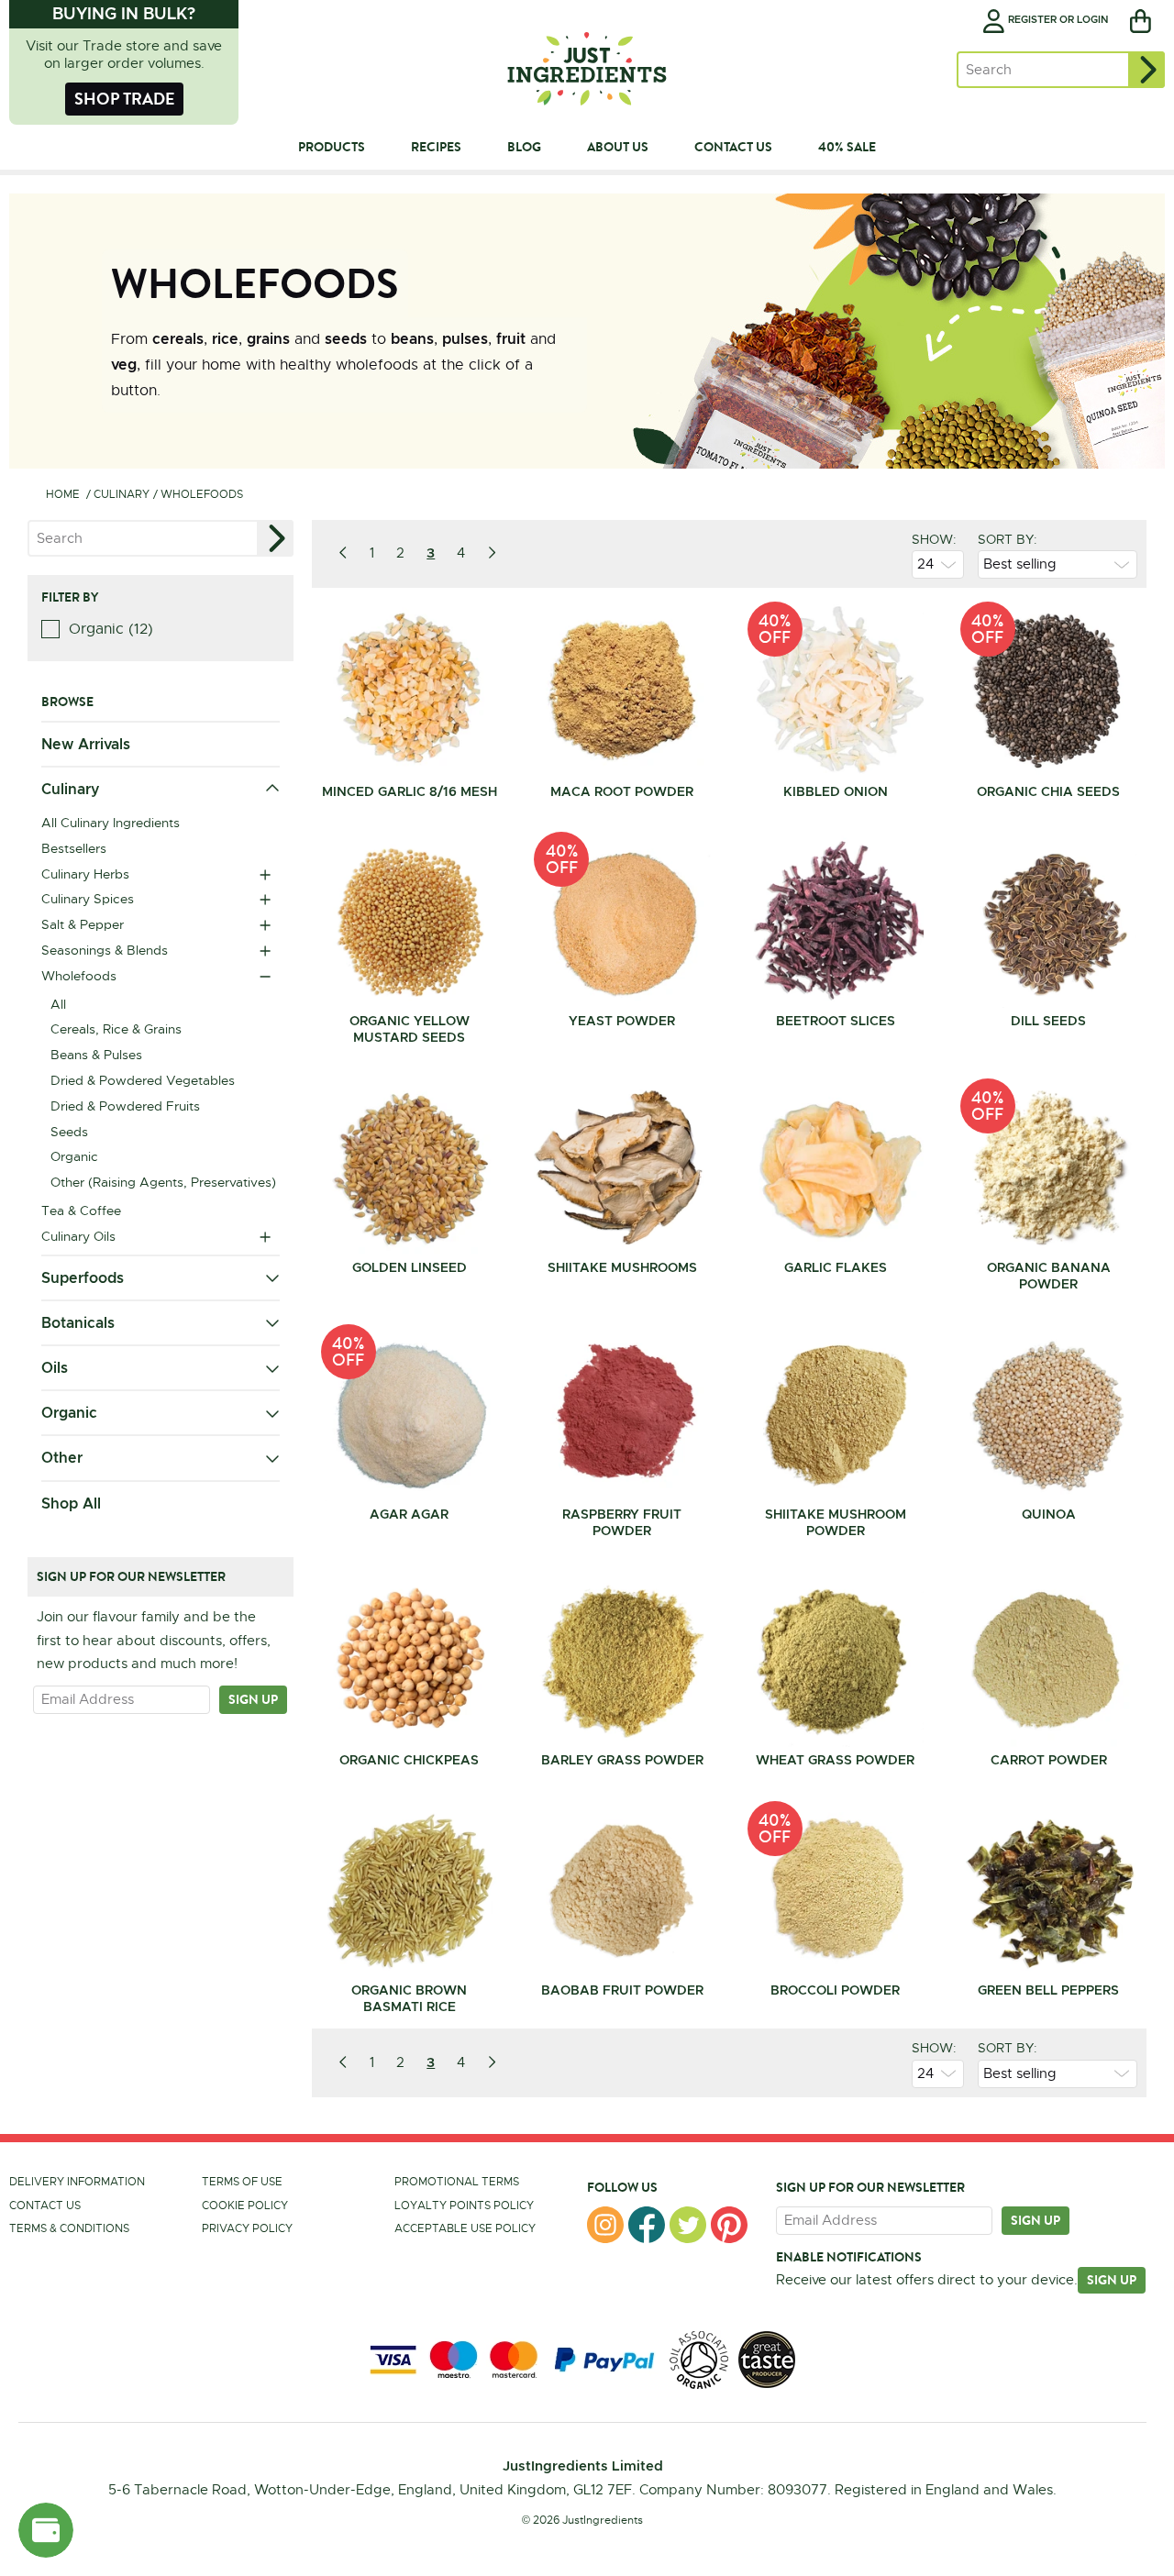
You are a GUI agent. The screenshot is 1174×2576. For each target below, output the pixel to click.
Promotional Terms (457, 2182)
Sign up (253, 1699)
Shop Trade (124, 99)
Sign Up (1112, 2280)
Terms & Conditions (69, 2228)
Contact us (45, 2206)
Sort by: (1008, 539)
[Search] (1146, 70)
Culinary (122, 494)
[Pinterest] (729, 2225)
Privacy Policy (247, 2228)
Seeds (69, 1132)
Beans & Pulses (96, 1055)
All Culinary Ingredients (111, 823)
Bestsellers (74, 848)
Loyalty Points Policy (464, 2206)
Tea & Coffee (81, 1211)
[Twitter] (688, 2225)
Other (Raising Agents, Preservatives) (163, 1182)
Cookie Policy (245, 2206)
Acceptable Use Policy (465, 2228)
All (58, 1004)
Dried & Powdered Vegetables (143, 1080)
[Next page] (491, 553)
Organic (74, 1156)
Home (63, 494)
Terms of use (242, 2182)
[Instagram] (605, 2225)
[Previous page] (343, 553)
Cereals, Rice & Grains (116, 1029)
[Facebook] (647, 2225)
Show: (934, 539)
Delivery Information (77, 2182)
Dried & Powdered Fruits (125, 1106)
